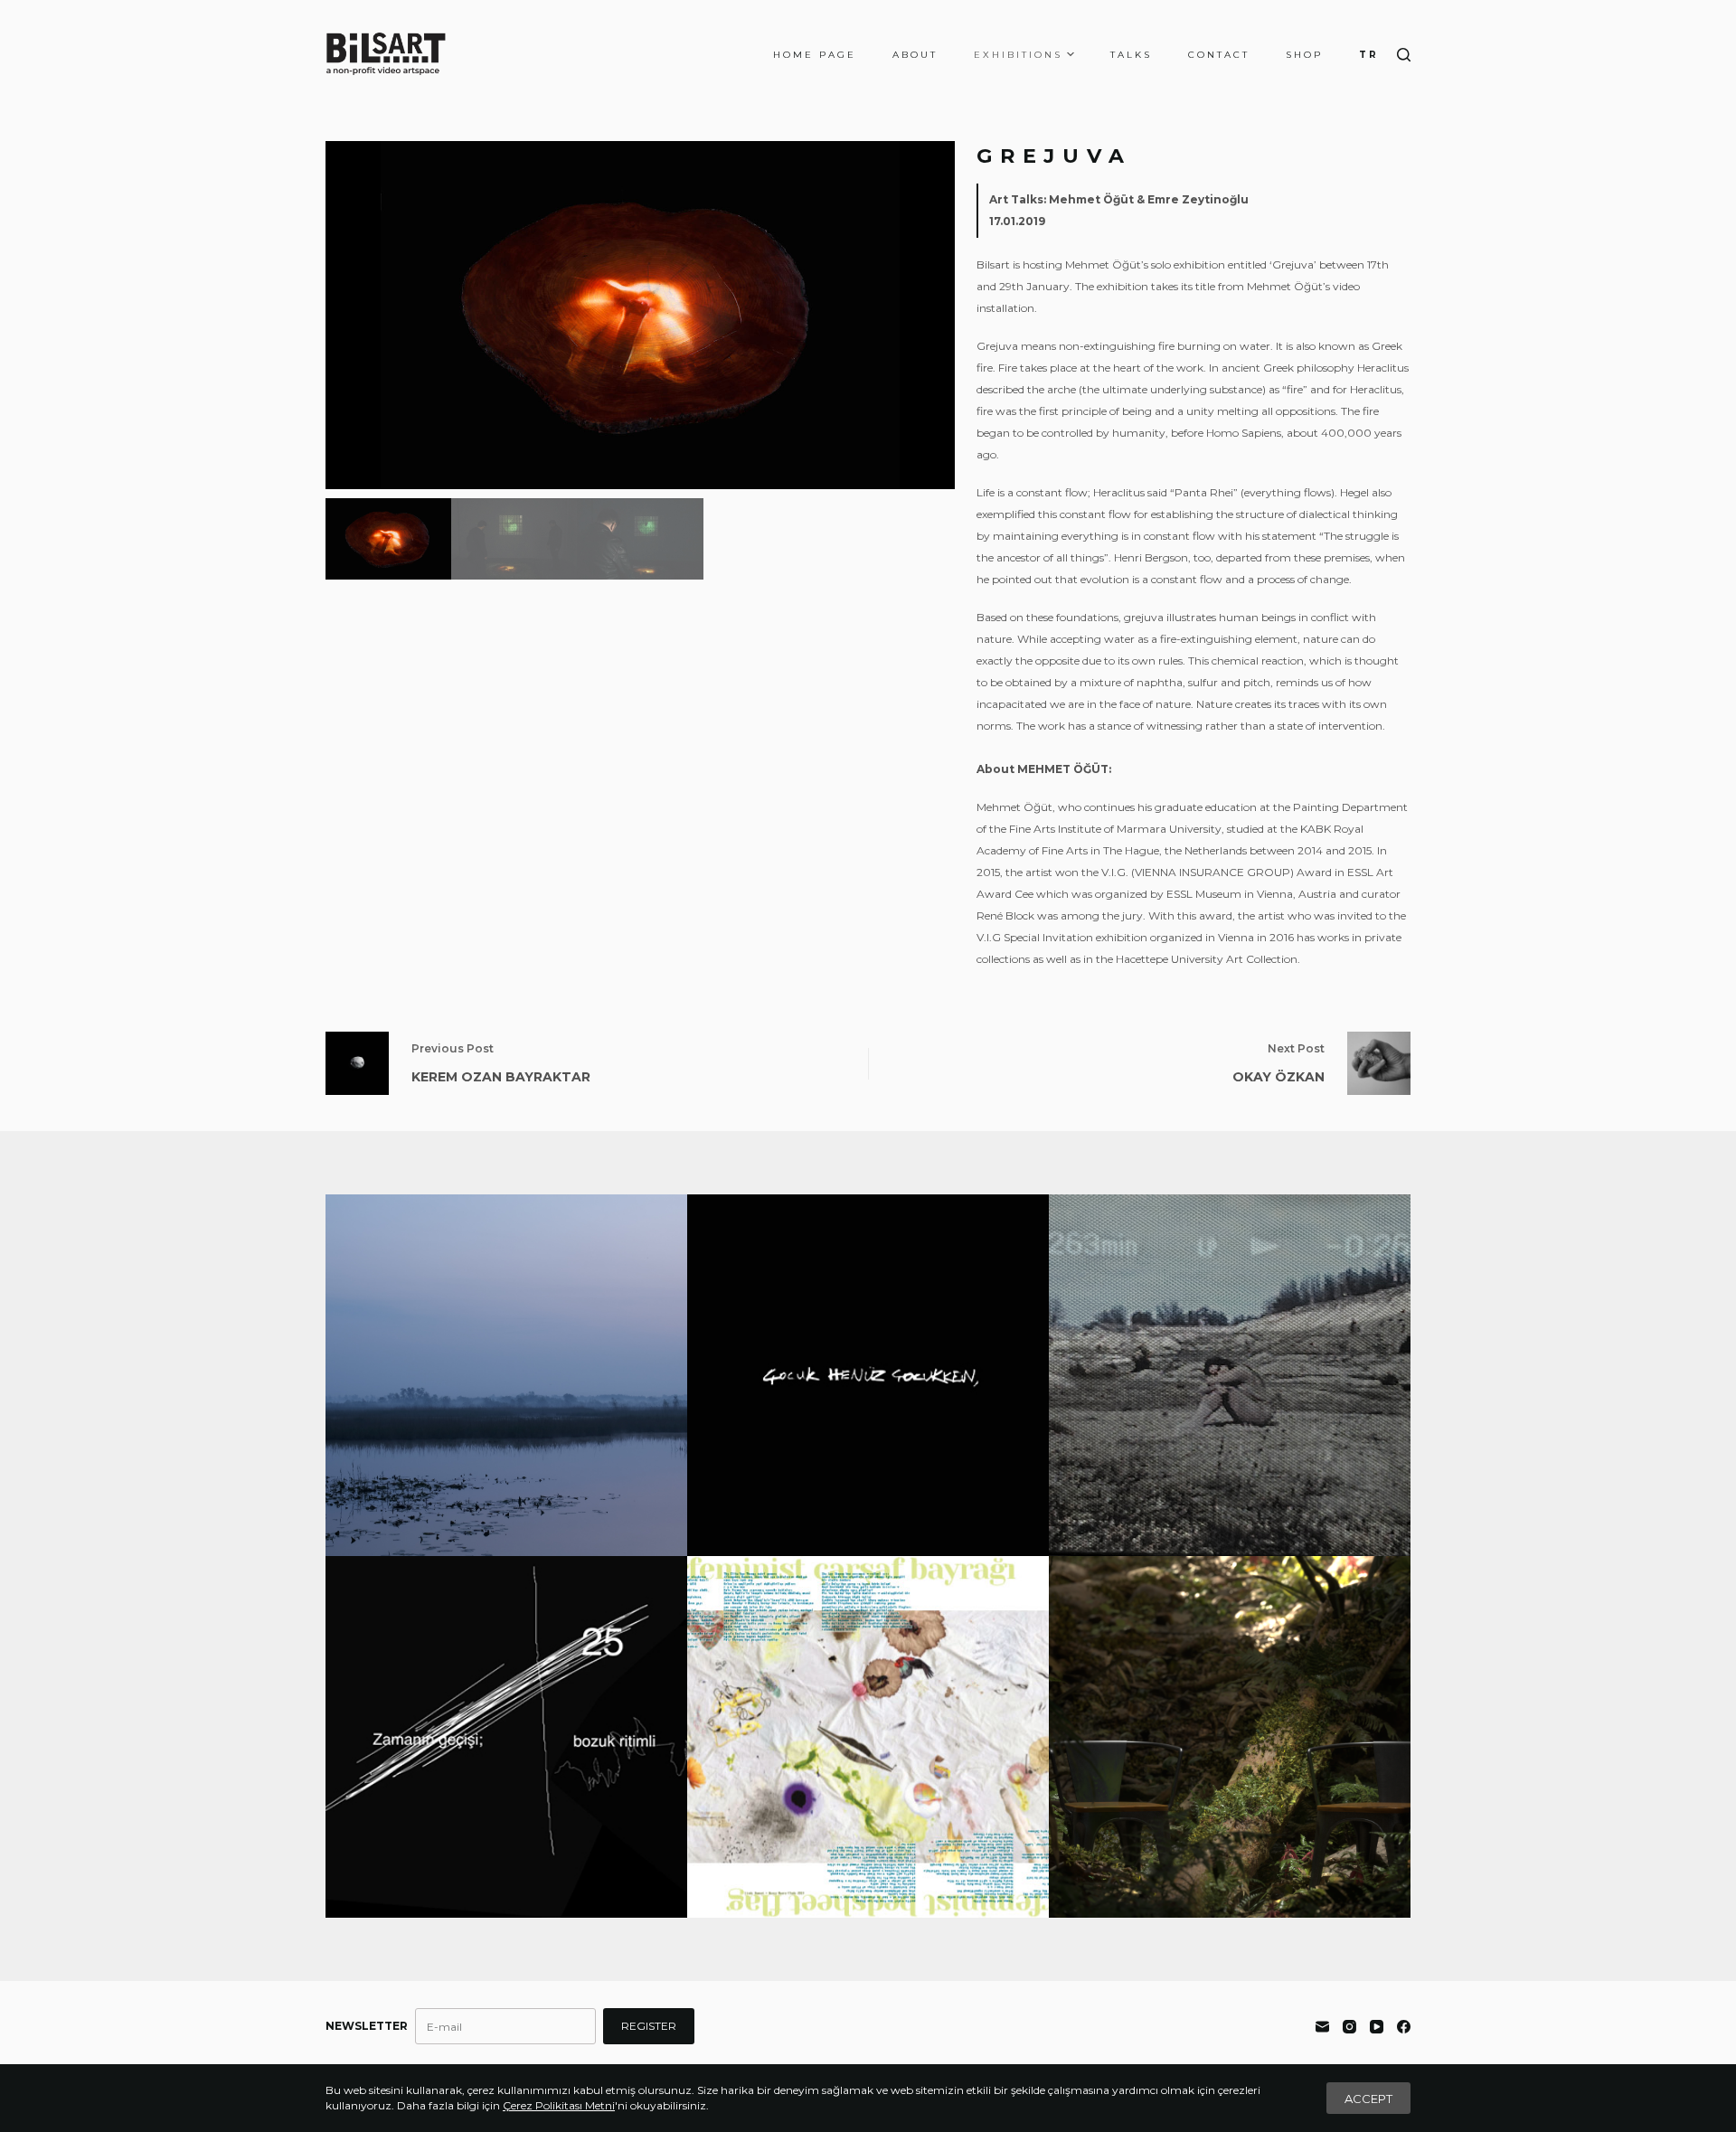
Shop (1304, 55)
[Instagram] (1349, 2027)
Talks (1131, 55)
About (915, 55)
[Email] (1322, 2027)
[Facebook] (1404, 2027)
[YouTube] (1377, 2027)
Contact (1219, 55)
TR (1369, 55)
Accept (1368, 2099)
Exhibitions (1018, 55)
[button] (934, 316)
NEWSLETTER (367, 2026)
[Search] (1404, 55)
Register (649, 2026)
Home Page (815, 55)
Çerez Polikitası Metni (559, 2105)
